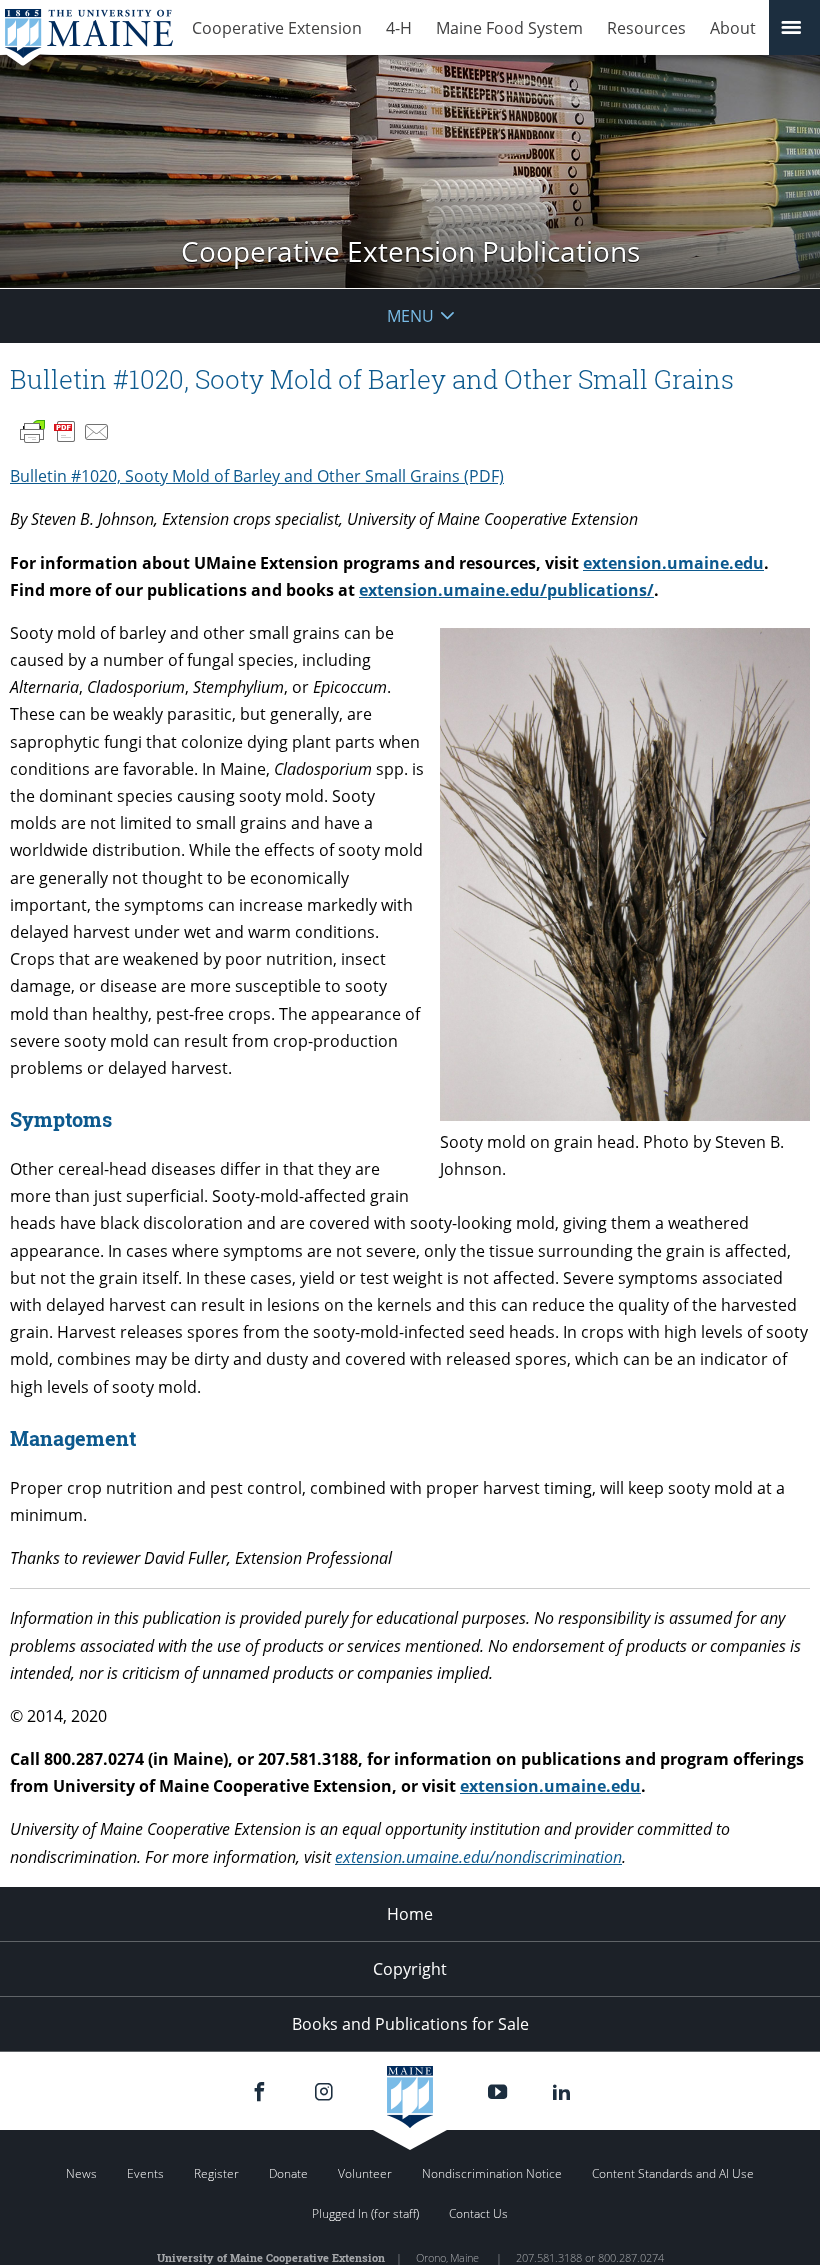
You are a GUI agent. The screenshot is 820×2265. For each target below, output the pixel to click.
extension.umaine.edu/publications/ (506, 590)
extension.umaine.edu (673, 563)
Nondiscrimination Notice (492, 2173)
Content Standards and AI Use (673, 2173)
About (733, 28)
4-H (399, 28)
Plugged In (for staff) (365, 2213)
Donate (288, 2173)
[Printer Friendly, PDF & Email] (65, 432)
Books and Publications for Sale (410, 2024)
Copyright (410, 1969)
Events (145, 2173)
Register (216, 2173)
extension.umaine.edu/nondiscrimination (478, 1857)
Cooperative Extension (277, 28)
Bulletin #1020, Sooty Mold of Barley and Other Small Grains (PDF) (257, 476)
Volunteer (365, 2173)
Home (410, 1914)
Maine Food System (509, 28)
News (81, 2173)
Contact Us (478, 2213)
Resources (646, 28)
